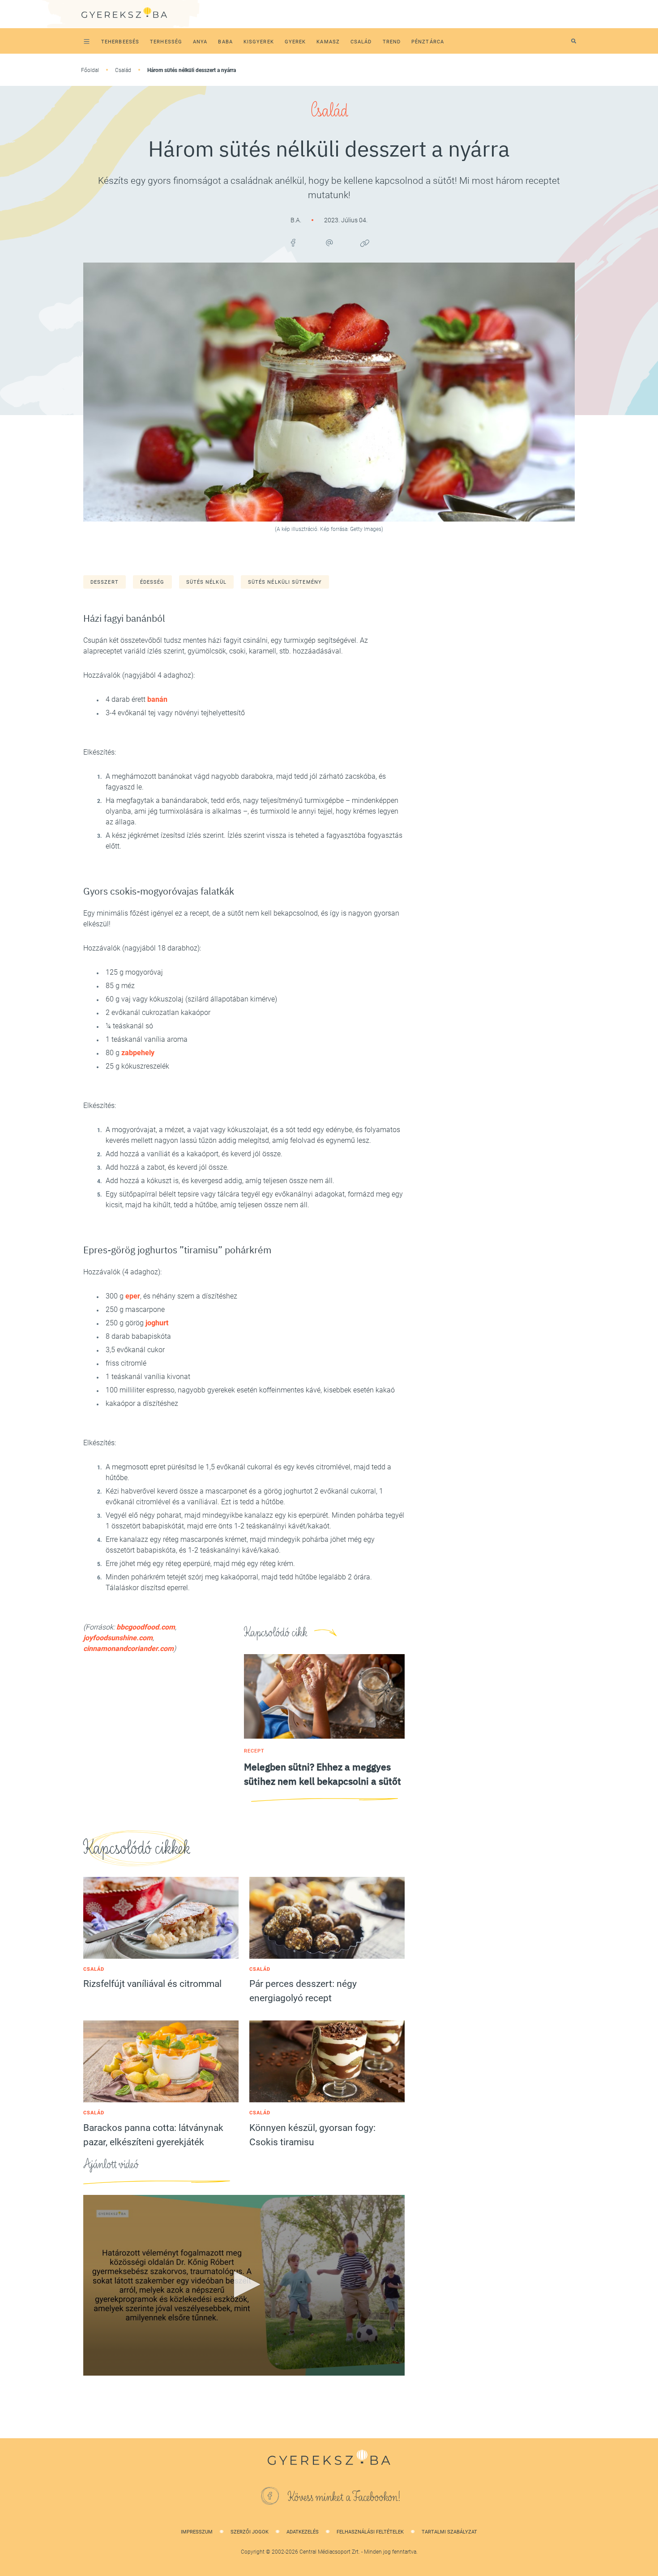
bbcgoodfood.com (146, 1627)
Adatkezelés (303, 2532)
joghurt (157, 1323)
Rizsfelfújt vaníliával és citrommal (152, 1984)
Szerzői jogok (250, 2532)
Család (123, 70)
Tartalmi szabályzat (449, 2532)
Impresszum (197, 2532)
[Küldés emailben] (329, 243)
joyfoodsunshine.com (118, 1638)
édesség (152, 582)
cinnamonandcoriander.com (128, 1649)
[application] (244, 2285)
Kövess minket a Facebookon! (344, 2497)
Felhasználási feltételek (370, 2532)
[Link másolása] (365, 243)
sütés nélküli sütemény (285, 582)
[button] (244, 2284)
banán (157, 699)
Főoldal (90, 70)
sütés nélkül (206, 582)
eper (133, 1296)
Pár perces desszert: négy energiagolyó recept (303, 1991)
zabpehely (138, 1053)
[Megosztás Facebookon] (293, 243)
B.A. (297, 220)
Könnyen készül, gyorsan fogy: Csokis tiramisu (312, 2135)
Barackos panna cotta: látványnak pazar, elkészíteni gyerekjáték (153, 2135)
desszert (105, 582)
